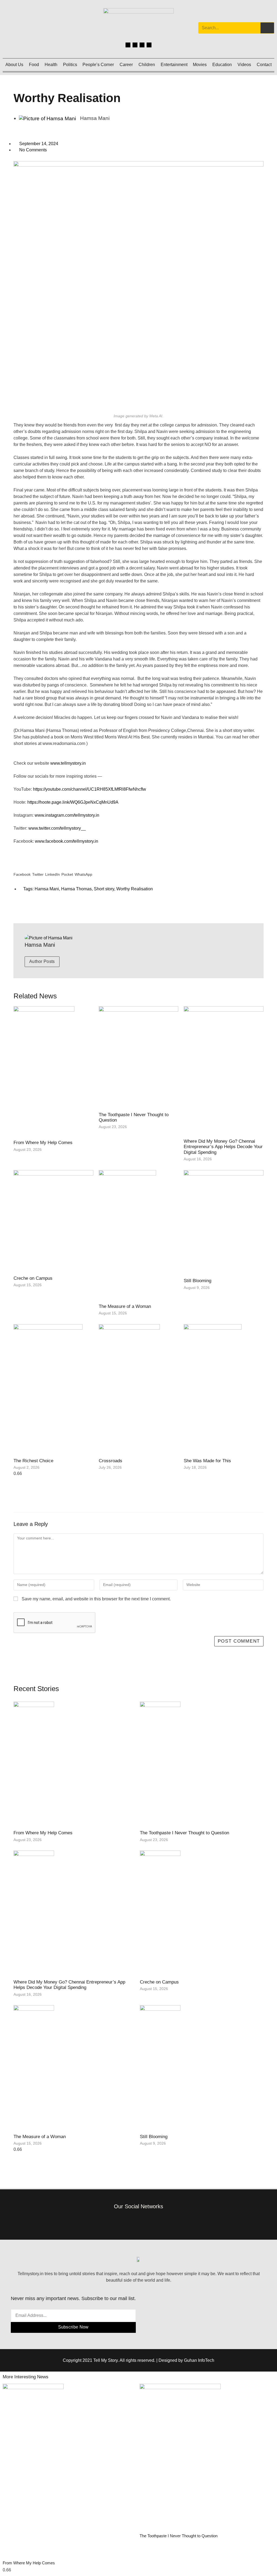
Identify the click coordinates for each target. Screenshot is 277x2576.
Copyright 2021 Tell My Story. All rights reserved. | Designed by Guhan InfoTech (138, 2360)
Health (51, 65)
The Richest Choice (33, 1461)
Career (126, 65)
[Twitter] (142, 45)
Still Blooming (197, 1281)
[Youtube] (149, 45)
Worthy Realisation (135, 889)
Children (147, 65)
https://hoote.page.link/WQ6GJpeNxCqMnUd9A (73, 802)
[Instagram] (135, 45)
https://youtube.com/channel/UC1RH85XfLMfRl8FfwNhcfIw (90, 789)
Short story (104, 889)
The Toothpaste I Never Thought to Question (184, 1833)
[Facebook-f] (114, 2221)
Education (222, 65)
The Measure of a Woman (125, 1306)
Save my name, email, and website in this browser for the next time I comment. (96, 1599)
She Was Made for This (207, 1461)
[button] (22, 870)
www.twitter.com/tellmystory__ (58, 828)
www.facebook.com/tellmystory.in (68, 841)
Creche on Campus (33, 1278)
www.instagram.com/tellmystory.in (67, 815)
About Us (14, 65)
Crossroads (111, 1461)
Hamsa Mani (47, 889)
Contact (264, 65)
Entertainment (174, 65)
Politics (70, 65)
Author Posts (42, 961)
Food (34, 65)
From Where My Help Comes (43, 1143)
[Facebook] (128, 45)
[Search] (267, 28)
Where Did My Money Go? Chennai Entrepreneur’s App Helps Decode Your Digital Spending (223, 1147)
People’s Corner (98, 65)
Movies (200, 65)
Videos (244, 65)
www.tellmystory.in (68, 763)
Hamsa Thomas (76, 889)
